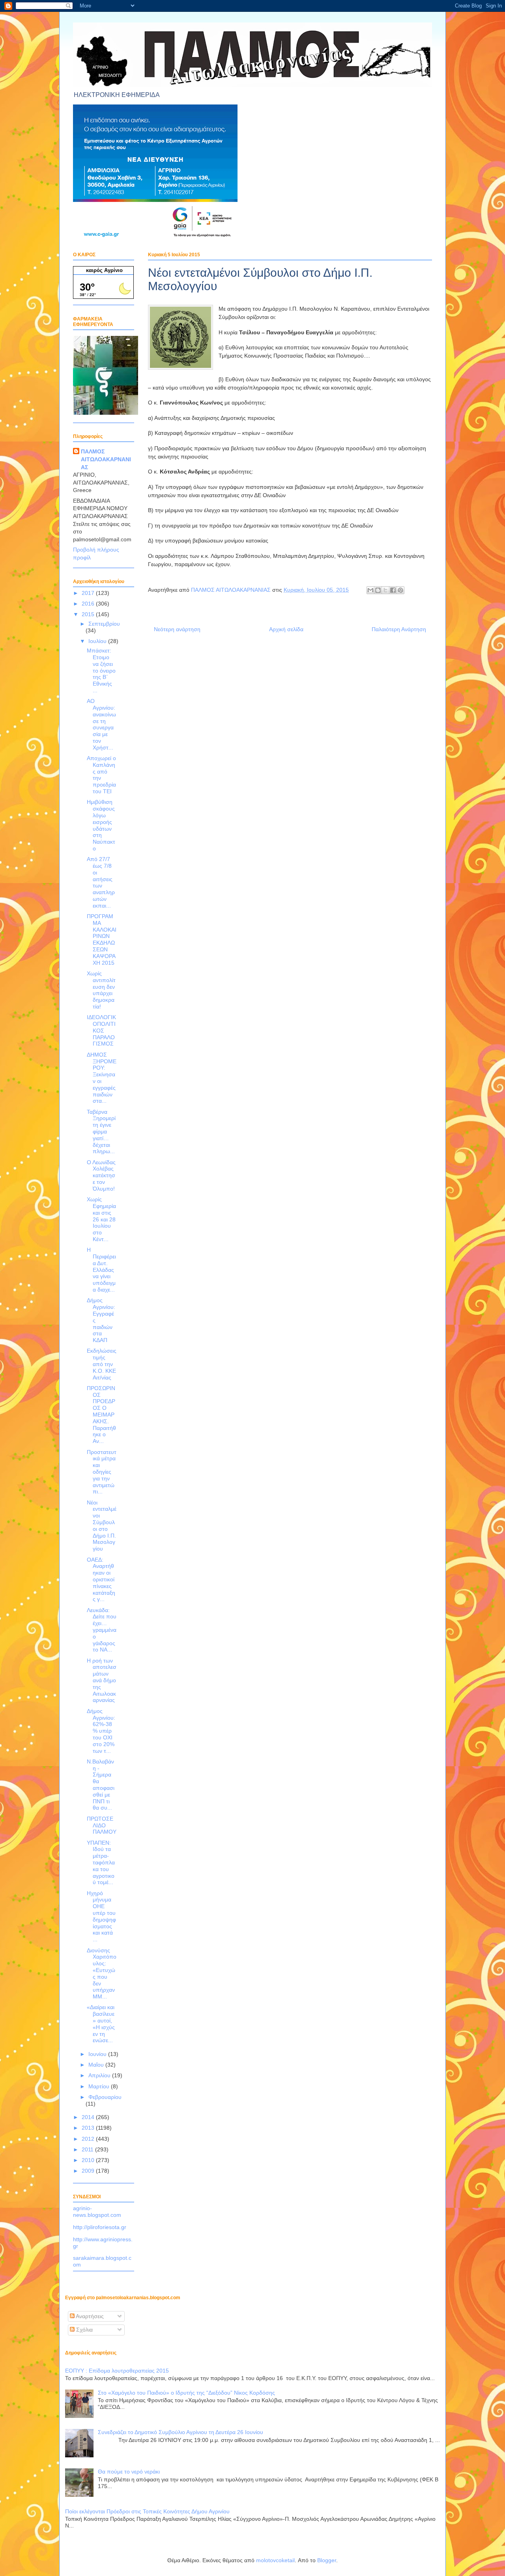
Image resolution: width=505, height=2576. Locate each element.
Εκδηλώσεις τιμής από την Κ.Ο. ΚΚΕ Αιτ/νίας (102, 1364)
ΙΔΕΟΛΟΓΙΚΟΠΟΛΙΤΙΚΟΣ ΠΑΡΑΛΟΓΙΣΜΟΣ (101, 1030)
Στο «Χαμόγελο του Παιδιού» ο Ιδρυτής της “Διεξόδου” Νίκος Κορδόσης (186, 2393)
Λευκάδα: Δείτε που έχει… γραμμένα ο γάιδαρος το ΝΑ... (102, 1630)
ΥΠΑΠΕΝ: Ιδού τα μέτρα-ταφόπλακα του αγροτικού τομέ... (101, 1863)
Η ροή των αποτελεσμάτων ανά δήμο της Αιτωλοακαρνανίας (102, 1680)
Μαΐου (97, 2065)
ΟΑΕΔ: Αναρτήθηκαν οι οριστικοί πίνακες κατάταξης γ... (101, 1580)
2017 (89, 593)
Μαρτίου (100, 2086)
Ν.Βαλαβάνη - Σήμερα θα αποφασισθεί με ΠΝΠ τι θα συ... (101, 1785)
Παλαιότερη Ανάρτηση (399, 629)
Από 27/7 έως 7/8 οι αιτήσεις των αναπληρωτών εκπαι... (101, 882)
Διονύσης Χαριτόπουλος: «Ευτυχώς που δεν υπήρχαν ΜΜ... (102, 1974)
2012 (89, 2139)
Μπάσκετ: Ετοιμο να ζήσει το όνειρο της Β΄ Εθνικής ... (101, 670)
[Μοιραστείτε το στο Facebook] (393, 590)
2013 (89, 2128)
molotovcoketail (275, 2560)
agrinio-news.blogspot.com (97, 2212)
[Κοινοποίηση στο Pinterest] (400, 590)
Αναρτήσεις (89, 2316)
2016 (89, 604)
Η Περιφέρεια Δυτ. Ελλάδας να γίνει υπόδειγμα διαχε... (101, 1270)
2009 (89, 2171)
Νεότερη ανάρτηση (177, 629)
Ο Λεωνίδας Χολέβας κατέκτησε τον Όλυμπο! (101, 1175)
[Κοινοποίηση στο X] (385, 590)
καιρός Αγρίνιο (104, 270)
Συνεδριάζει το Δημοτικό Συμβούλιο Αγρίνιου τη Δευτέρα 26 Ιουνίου (180, 2432)
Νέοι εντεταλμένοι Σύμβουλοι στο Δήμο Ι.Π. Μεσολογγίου (102, 1526)
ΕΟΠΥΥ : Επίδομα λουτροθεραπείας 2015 (117, 2371)
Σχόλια (84, 2330)
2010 (89, 2160)
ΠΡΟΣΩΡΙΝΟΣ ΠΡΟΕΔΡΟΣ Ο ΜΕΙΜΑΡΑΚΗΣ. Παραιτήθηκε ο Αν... (101, 1415)
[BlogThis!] (378, 590)
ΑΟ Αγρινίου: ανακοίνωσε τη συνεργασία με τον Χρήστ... (101, 724)
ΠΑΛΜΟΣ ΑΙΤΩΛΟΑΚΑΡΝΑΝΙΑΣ (106, 459)
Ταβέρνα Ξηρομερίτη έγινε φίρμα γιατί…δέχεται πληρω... (101, 1132)
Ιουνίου (98, 2054)
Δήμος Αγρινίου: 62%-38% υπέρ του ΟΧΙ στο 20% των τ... (101, 1731)
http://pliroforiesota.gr (100, 2227)
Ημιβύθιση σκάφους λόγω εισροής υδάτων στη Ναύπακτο (101, 825)
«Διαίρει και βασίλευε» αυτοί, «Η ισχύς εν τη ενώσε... (101, 2024)
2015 (89, 614)
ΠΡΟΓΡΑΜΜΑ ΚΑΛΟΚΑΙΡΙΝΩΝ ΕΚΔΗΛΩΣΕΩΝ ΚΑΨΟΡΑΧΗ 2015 (102, 939)
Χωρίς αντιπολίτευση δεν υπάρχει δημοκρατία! (101, 990)
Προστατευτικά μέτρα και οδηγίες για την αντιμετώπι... (102, 1472)
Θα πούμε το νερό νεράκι (129, 2472)
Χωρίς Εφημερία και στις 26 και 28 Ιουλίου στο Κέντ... (101, 1219)
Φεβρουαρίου (105, 2097)
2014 (89, 2117)
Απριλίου (100, 2075)
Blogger (327, 2560)
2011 (88, 2149)
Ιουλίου (98, 641)
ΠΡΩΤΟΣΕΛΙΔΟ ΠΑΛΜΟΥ (102, 1825)
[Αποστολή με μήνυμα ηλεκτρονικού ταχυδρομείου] (370, 590)
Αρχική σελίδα (286, 629)
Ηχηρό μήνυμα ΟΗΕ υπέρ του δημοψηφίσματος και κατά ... (101, 1916)
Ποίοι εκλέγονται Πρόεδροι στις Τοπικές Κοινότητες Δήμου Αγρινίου (147, 2511)
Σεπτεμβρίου (104, 624)
